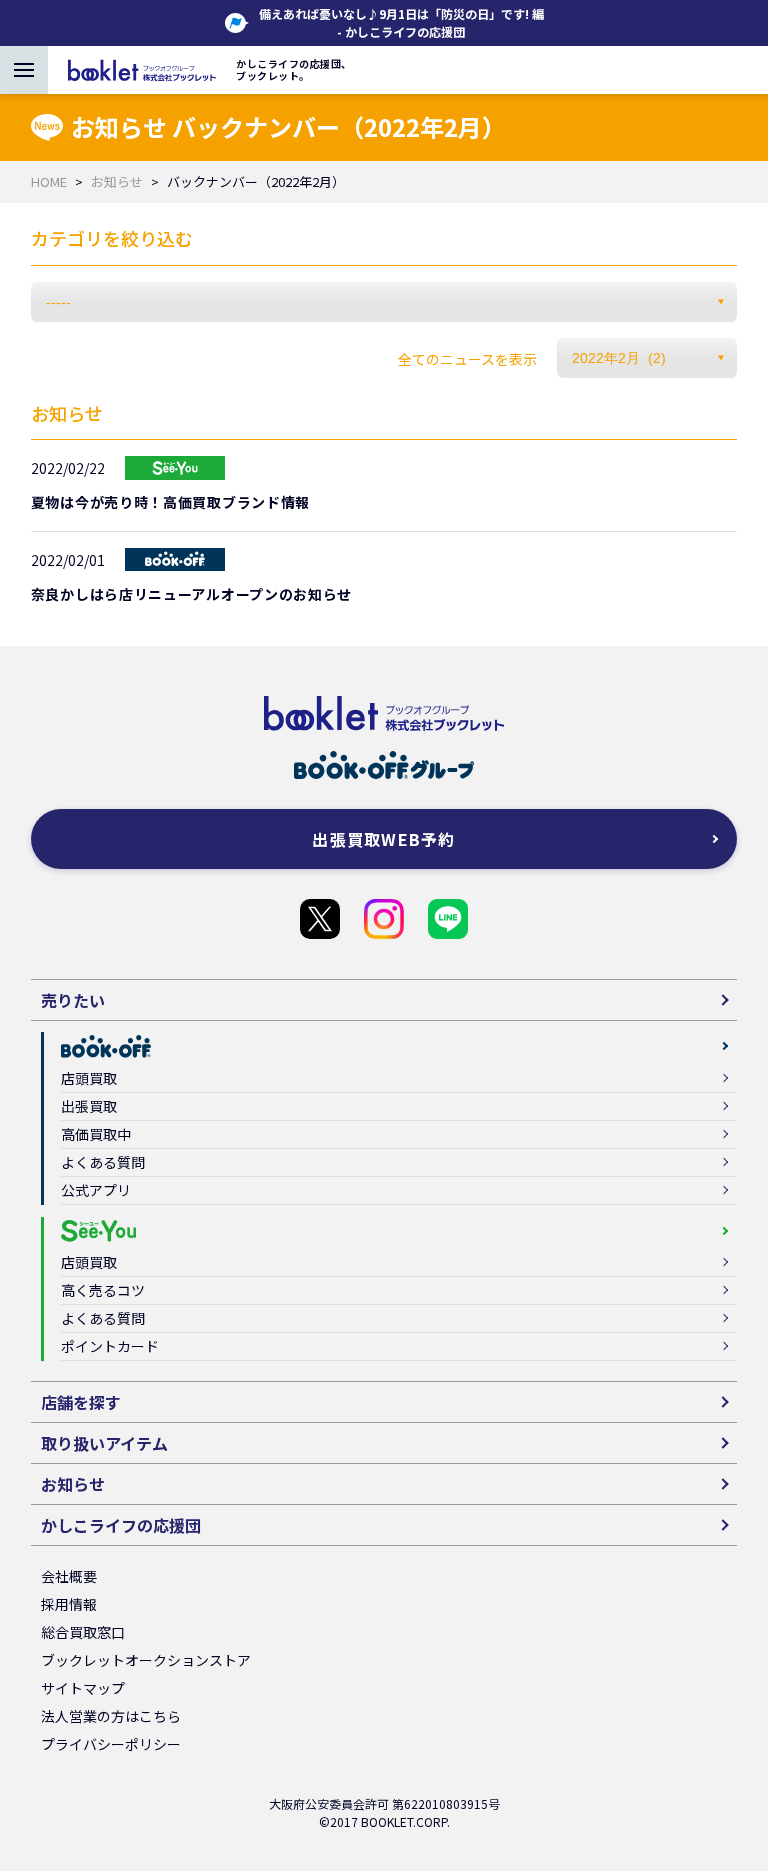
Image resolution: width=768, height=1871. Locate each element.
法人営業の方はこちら (111, 1716)
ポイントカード (110, 1346)
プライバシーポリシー (111, 1744)
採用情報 (69, 1604)
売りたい (73, 1000)
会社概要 (69, 1576)
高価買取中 (96, 1134)
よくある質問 (103, 1162)
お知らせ (117, 181)
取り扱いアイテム (104, 1443)
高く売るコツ (103, 1290)
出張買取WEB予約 (384, 839)
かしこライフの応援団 (320, 919)
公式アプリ (96, 1190)
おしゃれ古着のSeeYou (384, 919)
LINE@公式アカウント (448, 919)
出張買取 (89, 1106)
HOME (49, 181)
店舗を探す (81, 1402)
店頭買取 (89, 1078)
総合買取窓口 (83, 1632)
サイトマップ (83, 1688)
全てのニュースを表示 (467, 359)
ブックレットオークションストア (146, 1660)
